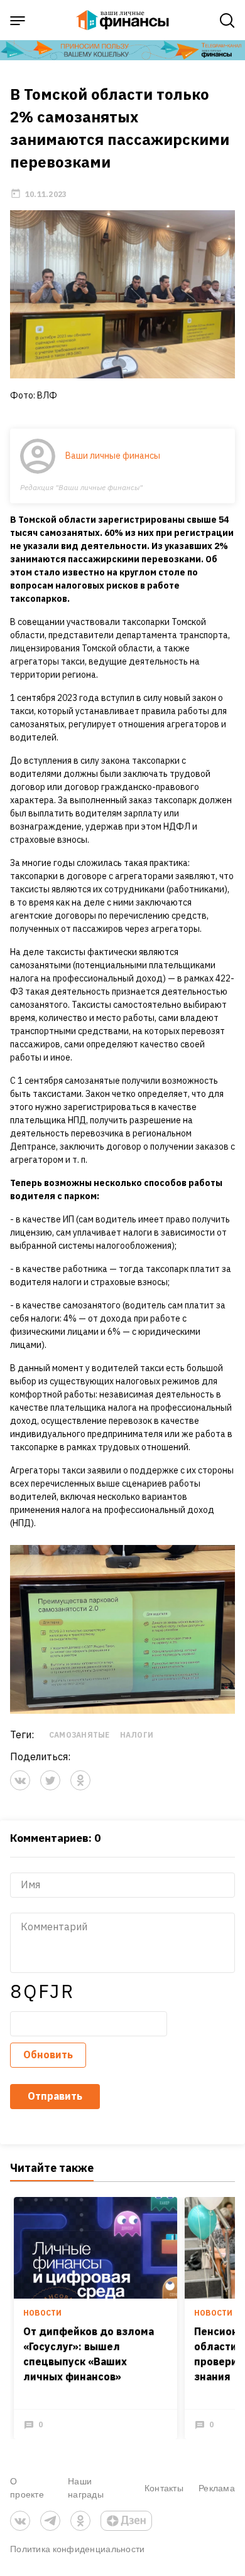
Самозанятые (79, 1735)
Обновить (48, 2055)
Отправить (55, 2096)
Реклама (217, 2488)
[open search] (227, 21)
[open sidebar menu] (18, 21)
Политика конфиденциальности (78, 2549)
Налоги (137, 1735)
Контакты (164, 2488)
